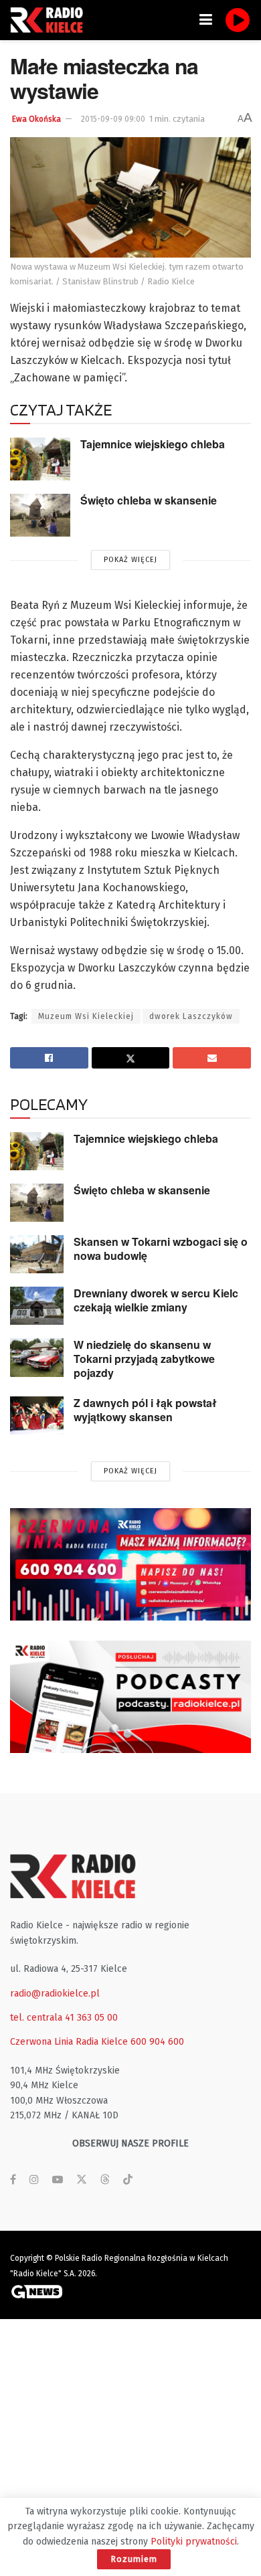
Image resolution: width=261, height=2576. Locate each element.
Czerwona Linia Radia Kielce (69, 2042)
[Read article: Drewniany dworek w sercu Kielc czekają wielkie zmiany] (37, 1306)
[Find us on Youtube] (58, 2180)
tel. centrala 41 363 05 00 (64, 2018)
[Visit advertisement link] (130, 1564)
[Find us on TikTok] (128, 2180)
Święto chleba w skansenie (149, 500)
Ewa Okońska (36, 119)
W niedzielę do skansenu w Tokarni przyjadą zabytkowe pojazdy (144, 1358)
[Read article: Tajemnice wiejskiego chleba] (40, 459)
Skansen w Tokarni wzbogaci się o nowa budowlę (161, 1249)
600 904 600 (157, 2042)
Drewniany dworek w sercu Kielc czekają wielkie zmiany (156, 1300)
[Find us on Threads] (105, 2180)
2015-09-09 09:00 (113, 119)
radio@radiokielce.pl (55, 1994)
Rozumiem (134, 2559)
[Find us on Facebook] (13, 2180)
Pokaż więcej (130, 560)
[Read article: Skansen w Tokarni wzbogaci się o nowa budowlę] (37, 1254)
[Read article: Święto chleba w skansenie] (40, 515)
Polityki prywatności (194, 2542)
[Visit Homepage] (50, 20)
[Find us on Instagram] (34, 2180)
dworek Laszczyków (191, 1016)
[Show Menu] (206, 20)
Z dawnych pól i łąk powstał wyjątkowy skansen (145, 1410)
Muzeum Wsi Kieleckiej (86, 1016)
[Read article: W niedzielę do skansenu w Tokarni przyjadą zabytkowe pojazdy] (37, 1357)
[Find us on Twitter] (82, 2180)
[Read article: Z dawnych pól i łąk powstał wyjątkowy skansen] (37, 1415)
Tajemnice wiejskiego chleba (153, 444)
